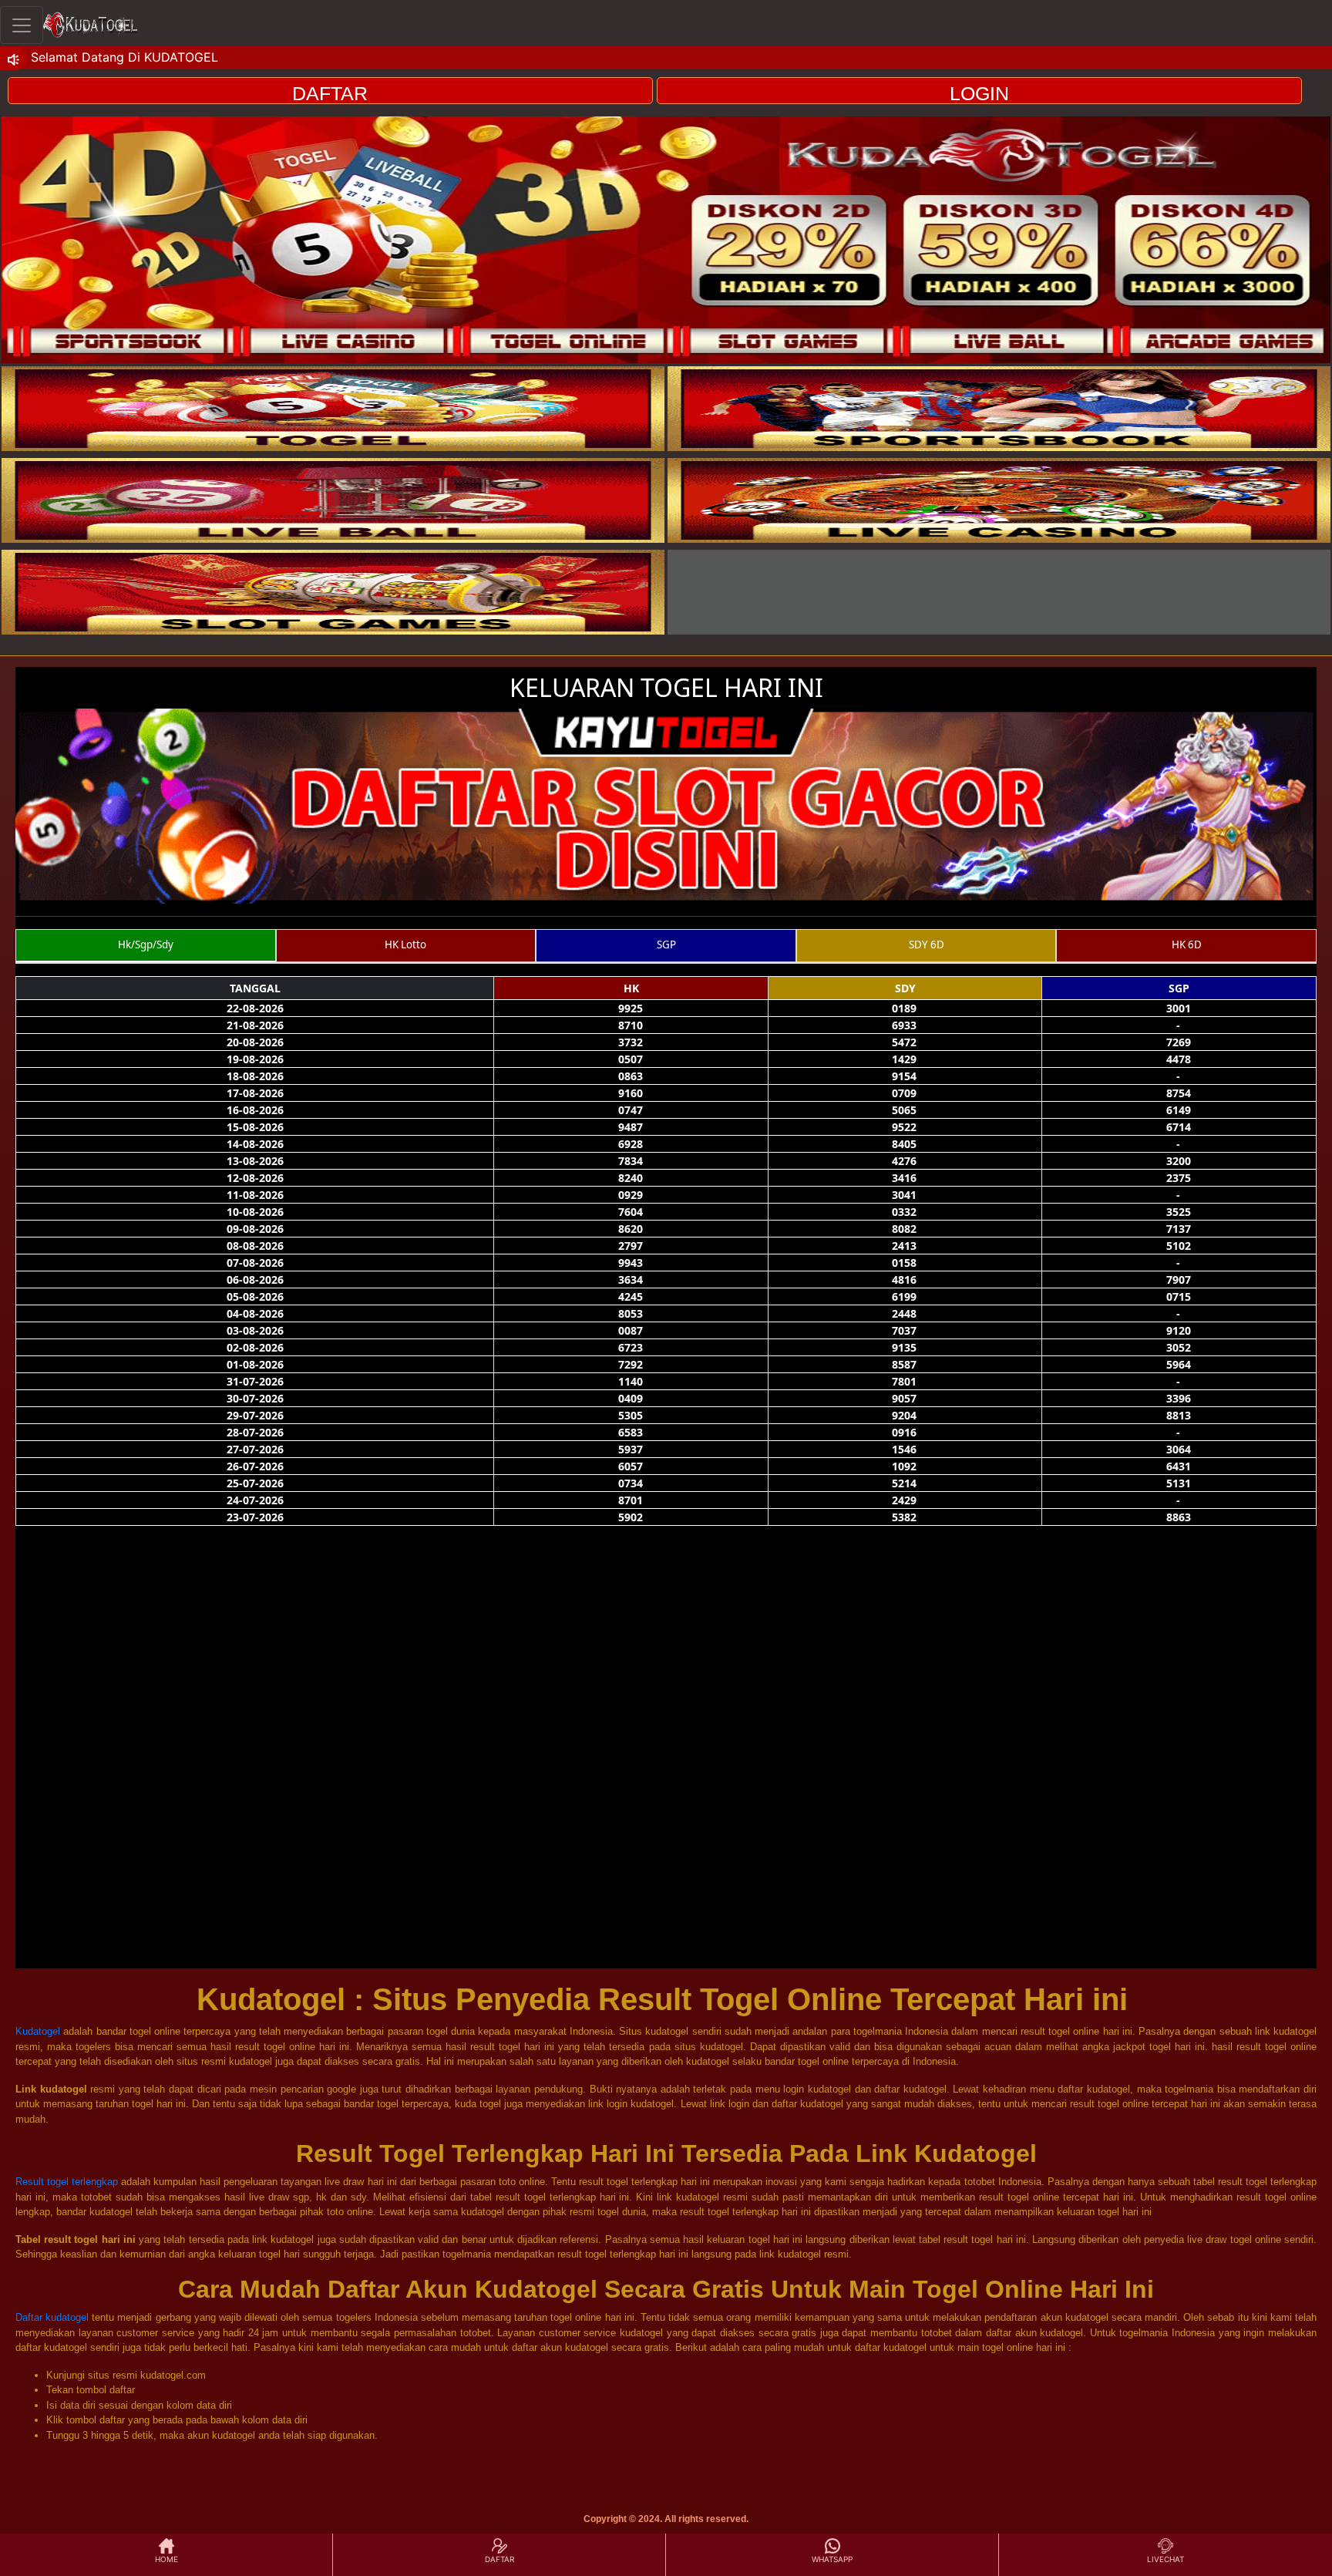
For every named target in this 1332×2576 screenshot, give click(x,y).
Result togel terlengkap (67, 2182)
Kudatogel (38, 2031)
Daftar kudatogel (52, 2317)
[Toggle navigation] (22, 25)
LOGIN (979, 93)
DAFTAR (330, 93)
